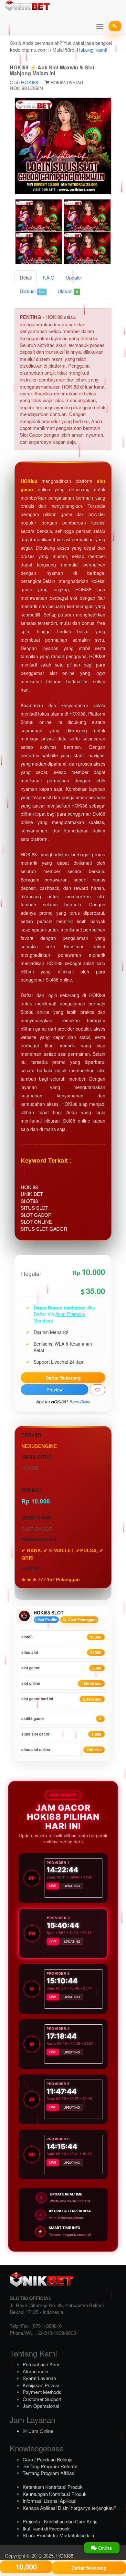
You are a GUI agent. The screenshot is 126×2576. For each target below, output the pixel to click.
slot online (61, 1683)
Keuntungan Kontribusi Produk (55, 2494)
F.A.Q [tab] (49, 277)
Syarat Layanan (39, 2378)
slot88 (61, 1637)
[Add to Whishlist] (97, 1390)
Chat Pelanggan (82, 1620)
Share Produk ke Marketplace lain (58, 2535)
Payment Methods (42, 2392)
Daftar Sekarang (63, 1378)
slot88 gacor (61, 1719)
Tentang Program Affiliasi (49, 2473)
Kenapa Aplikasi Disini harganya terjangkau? (69, 2508)
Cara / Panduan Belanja (47, 2459)
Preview (55, 1390)
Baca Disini (80, 1402)
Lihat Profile (46, 1620)
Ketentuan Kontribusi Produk (53, 2487)
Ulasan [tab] (68, 291)
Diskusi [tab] (32, 291)
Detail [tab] (26, 277)
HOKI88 (30, 82)
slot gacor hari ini (61, 1699)
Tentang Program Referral (50, 2466)
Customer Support (42, 2399)
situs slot (61, 1652)
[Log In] (115, 26)
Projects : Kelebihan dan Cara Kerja (60, 2521)
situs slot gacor (61, 1734)
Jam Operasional (41, 2406)
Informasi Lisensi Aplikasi (49, 2501)
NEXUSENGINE (39, 1446)
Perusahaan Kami (42, 2364)
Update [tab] (73, 277)
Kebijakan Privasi (41, 2385)
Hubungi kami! (92, 50)
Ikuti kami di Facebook (46, 2528)
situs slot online (61, 1750)
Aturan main (35, 2371)
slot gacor (61, 1668)
